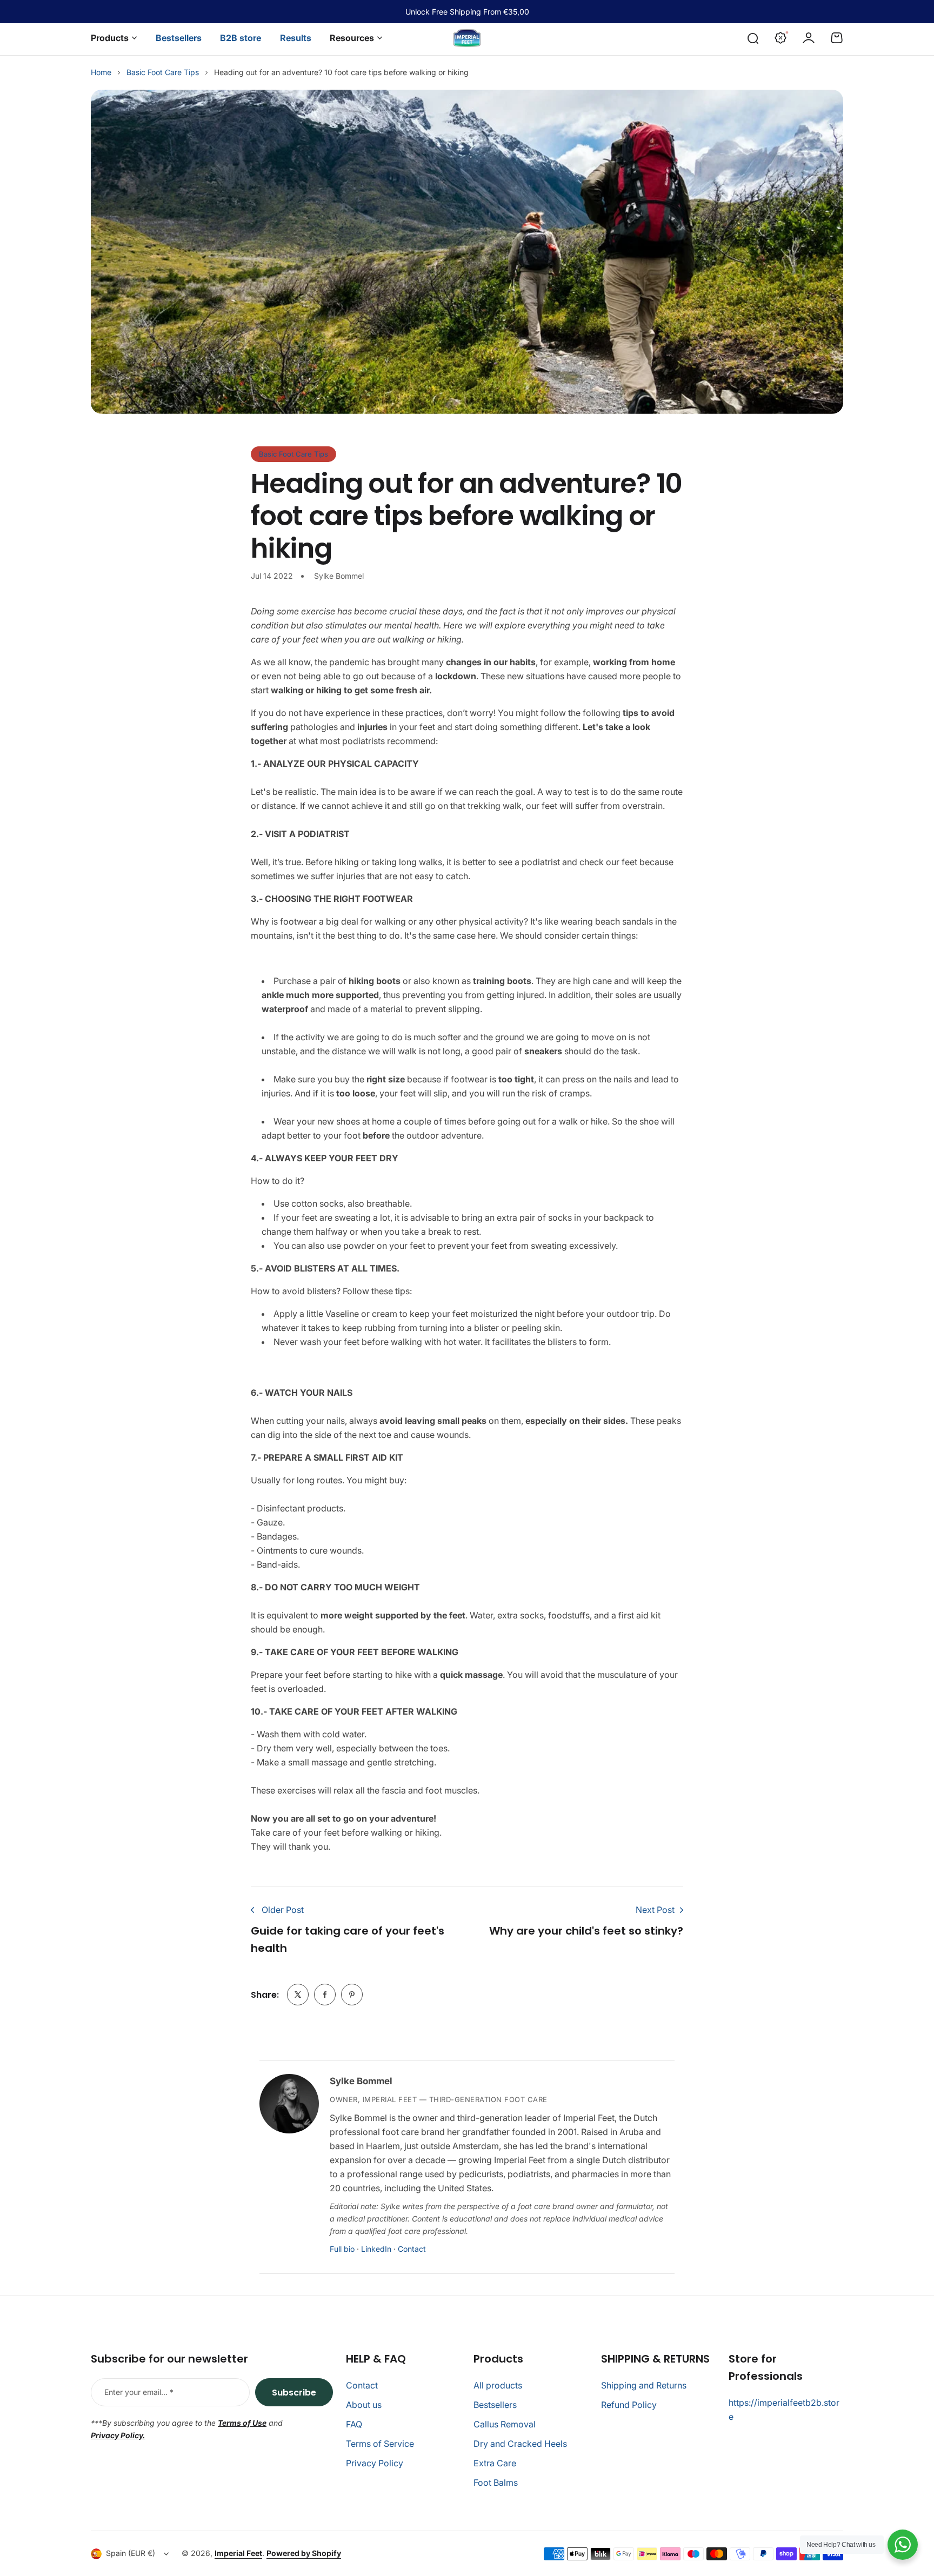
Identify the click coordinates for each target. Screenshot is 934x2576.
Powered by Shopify (304, 2553)
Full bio (342, 2249)
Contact (412, 2249)
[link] (298, 1995)
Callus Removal (505, 2424)
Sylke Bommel (361, 2081)
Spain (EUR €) (131, 2553)
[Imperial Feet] (467, 38)
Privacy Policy (375, 2463)
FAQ (354, 2424)
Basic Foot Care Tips (163, 72)
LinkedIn (376, 2249)
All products (498, 2385)
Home (101, 72)
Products (110, 38)
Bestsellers (495, 2405)
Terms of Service (380, 2444)
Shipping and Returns (644, 2385)
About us (364, 2405)
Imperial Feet (238, 2553)
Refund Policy (629, 2405)
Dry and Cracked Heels (520, 2444)
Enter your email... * (139, 2392)
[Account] (809, 38)
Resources (352, 38)
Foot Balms (496, 2483)
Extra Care (495, 2463)
